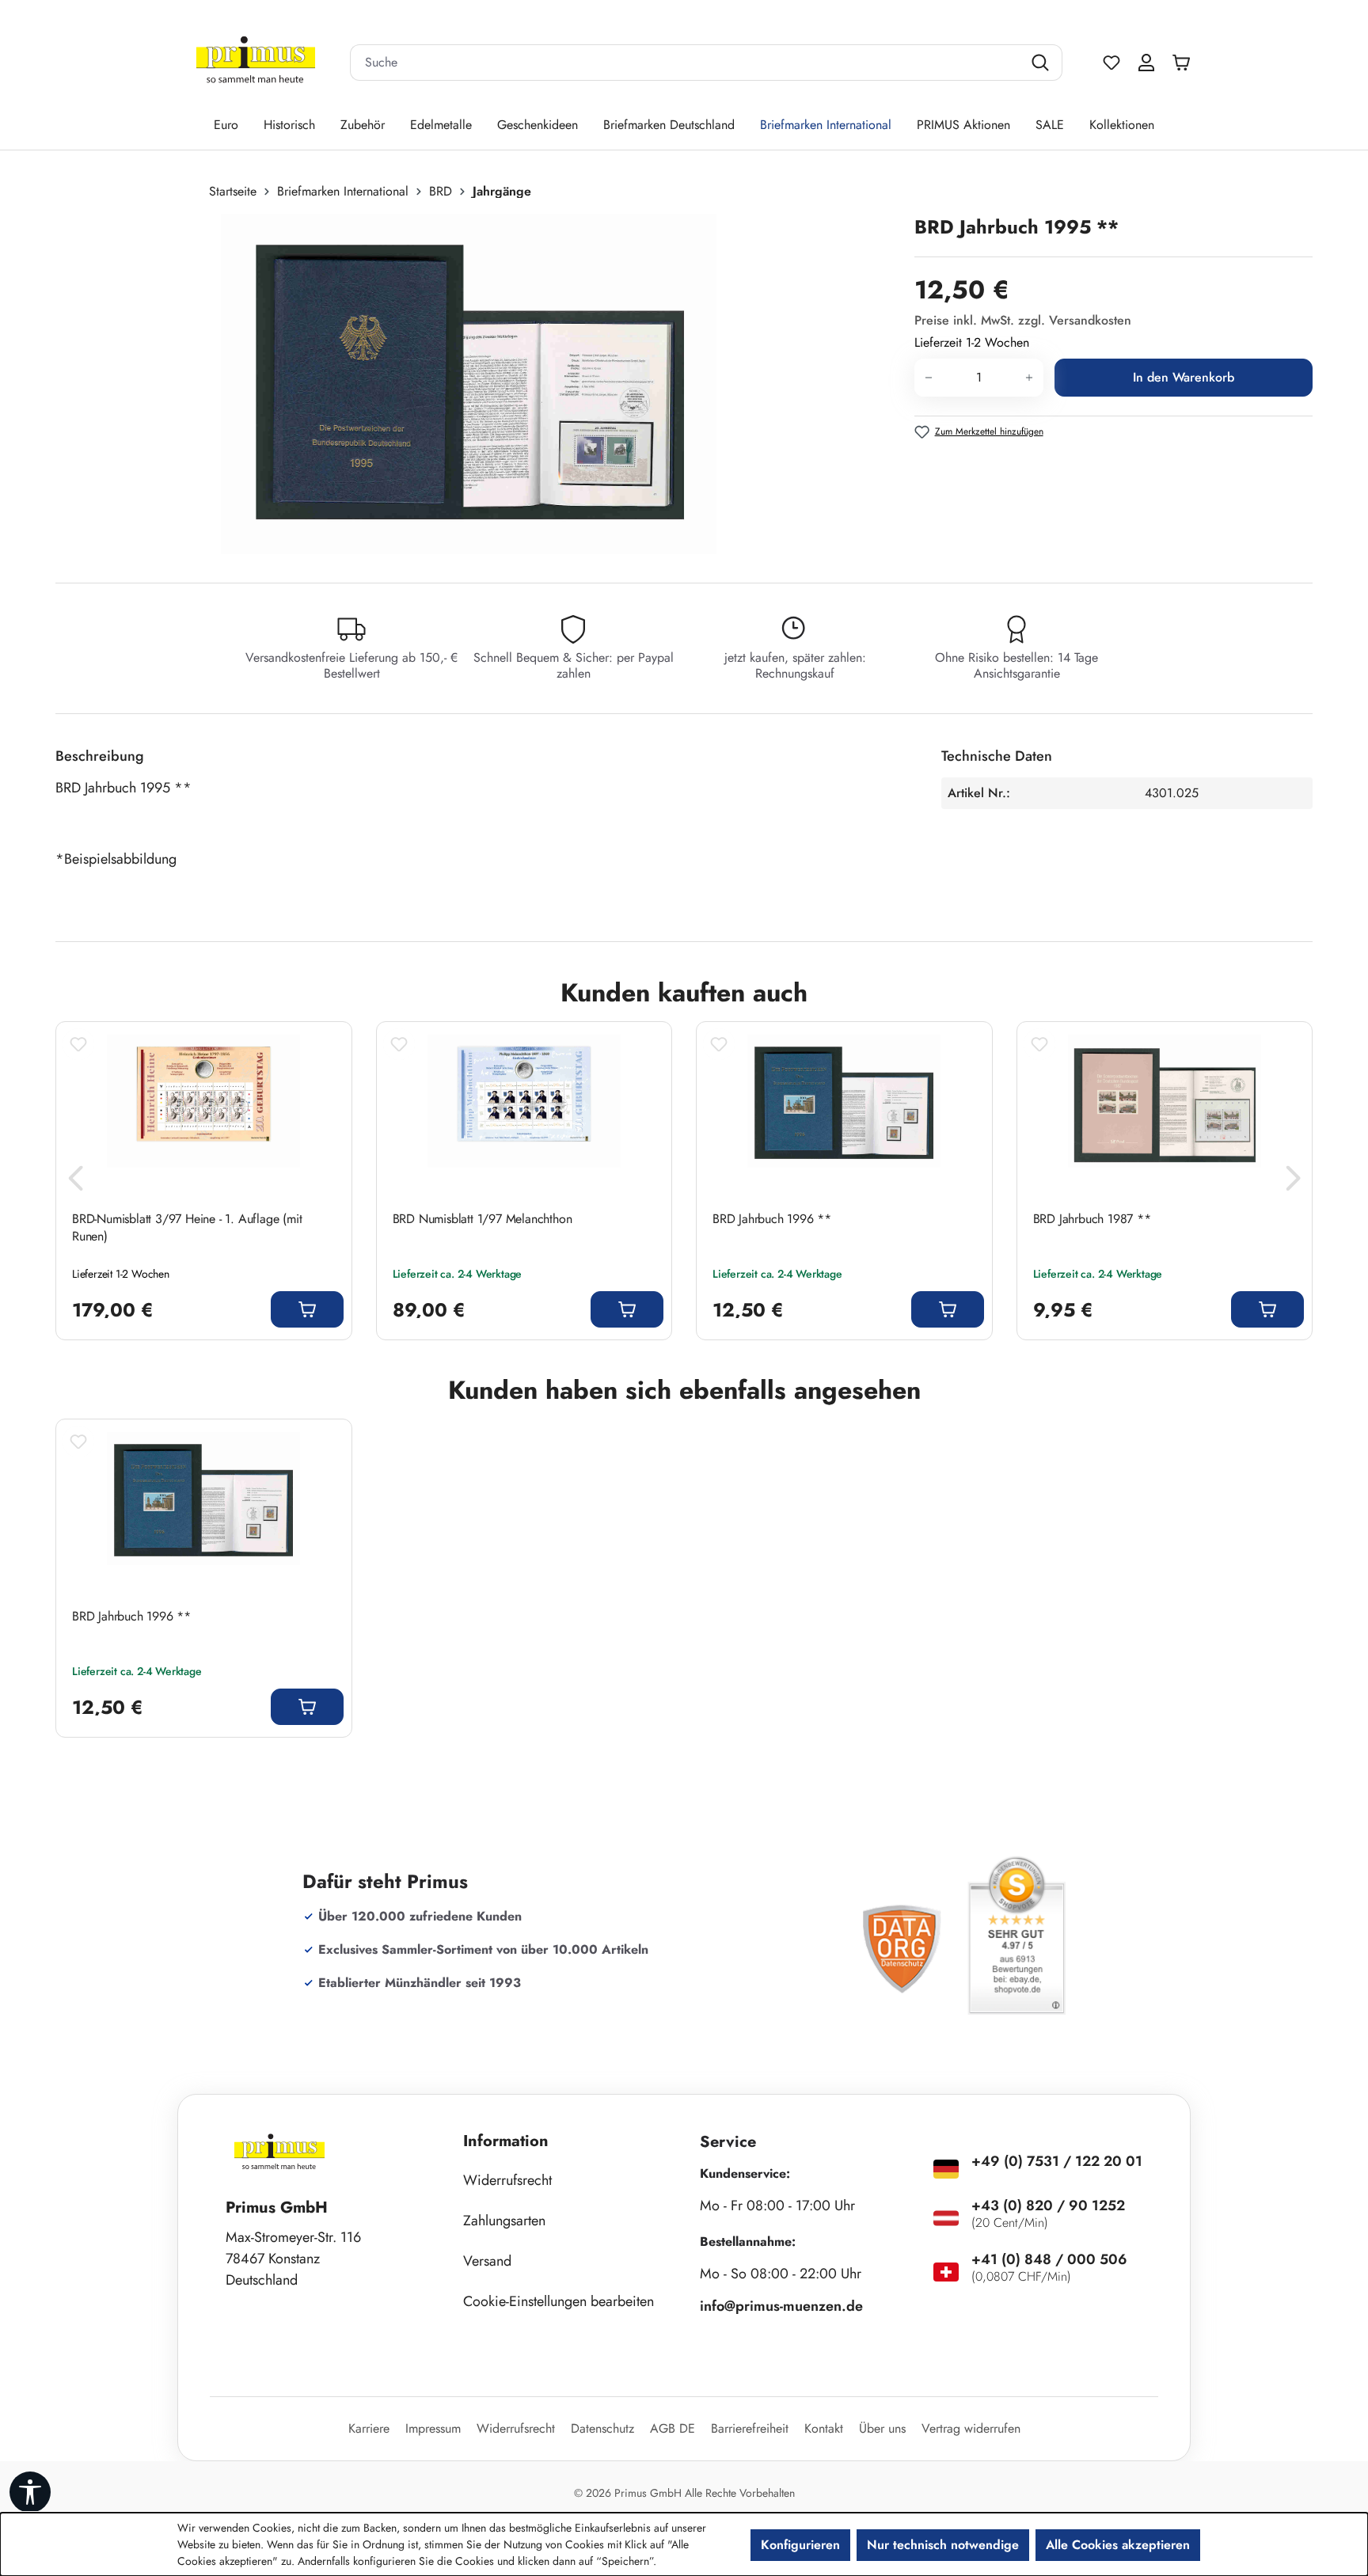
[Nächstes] (1293, 1182)
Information (506, 2141)
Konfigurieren (800, 2545)
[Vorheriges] (75, 1182)
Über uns (882, 2428)
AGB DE (673, 2428)
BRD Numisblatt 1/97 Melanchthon (483, 1219)
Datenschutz (602, 2428)
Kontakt (824, 2428)
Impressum (433, 2428)
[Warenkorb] (1185, 63)
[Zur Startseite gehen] (256, 63)
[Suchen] (1042, 63)
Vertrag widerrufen (971, 2428)
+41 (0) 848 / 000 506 (1049, 2259)
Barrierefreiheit (750, 2428)
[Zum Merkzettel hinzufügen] (78, 1044)
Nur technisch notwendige (943, 2545)
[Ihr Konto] (1146, 63)
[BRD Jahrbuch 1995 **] (468, 384)
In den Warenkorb (1184, 377)
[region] (477, 384)
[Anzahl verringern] (928, 378)
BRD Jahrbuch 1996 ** (772, 1219)
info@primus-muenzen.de (781, 2306)
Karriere (369, 2428)
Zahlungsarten (504, 2221)
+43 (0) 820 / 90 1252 (1048, 2206)
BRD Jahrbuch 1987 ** (1092, 1219)
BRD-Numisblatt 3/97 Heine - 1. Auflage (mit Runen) (187, 1228)
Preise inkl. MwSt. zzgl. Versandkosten (1023, 320)
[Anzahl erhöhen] (1030, 378)
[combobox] (686, 63)
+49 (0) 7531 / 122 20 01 (1057, 2161)
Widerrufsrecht (507, 2180)
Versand (487, 2261)
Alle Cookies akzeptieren (1118, 2545)
